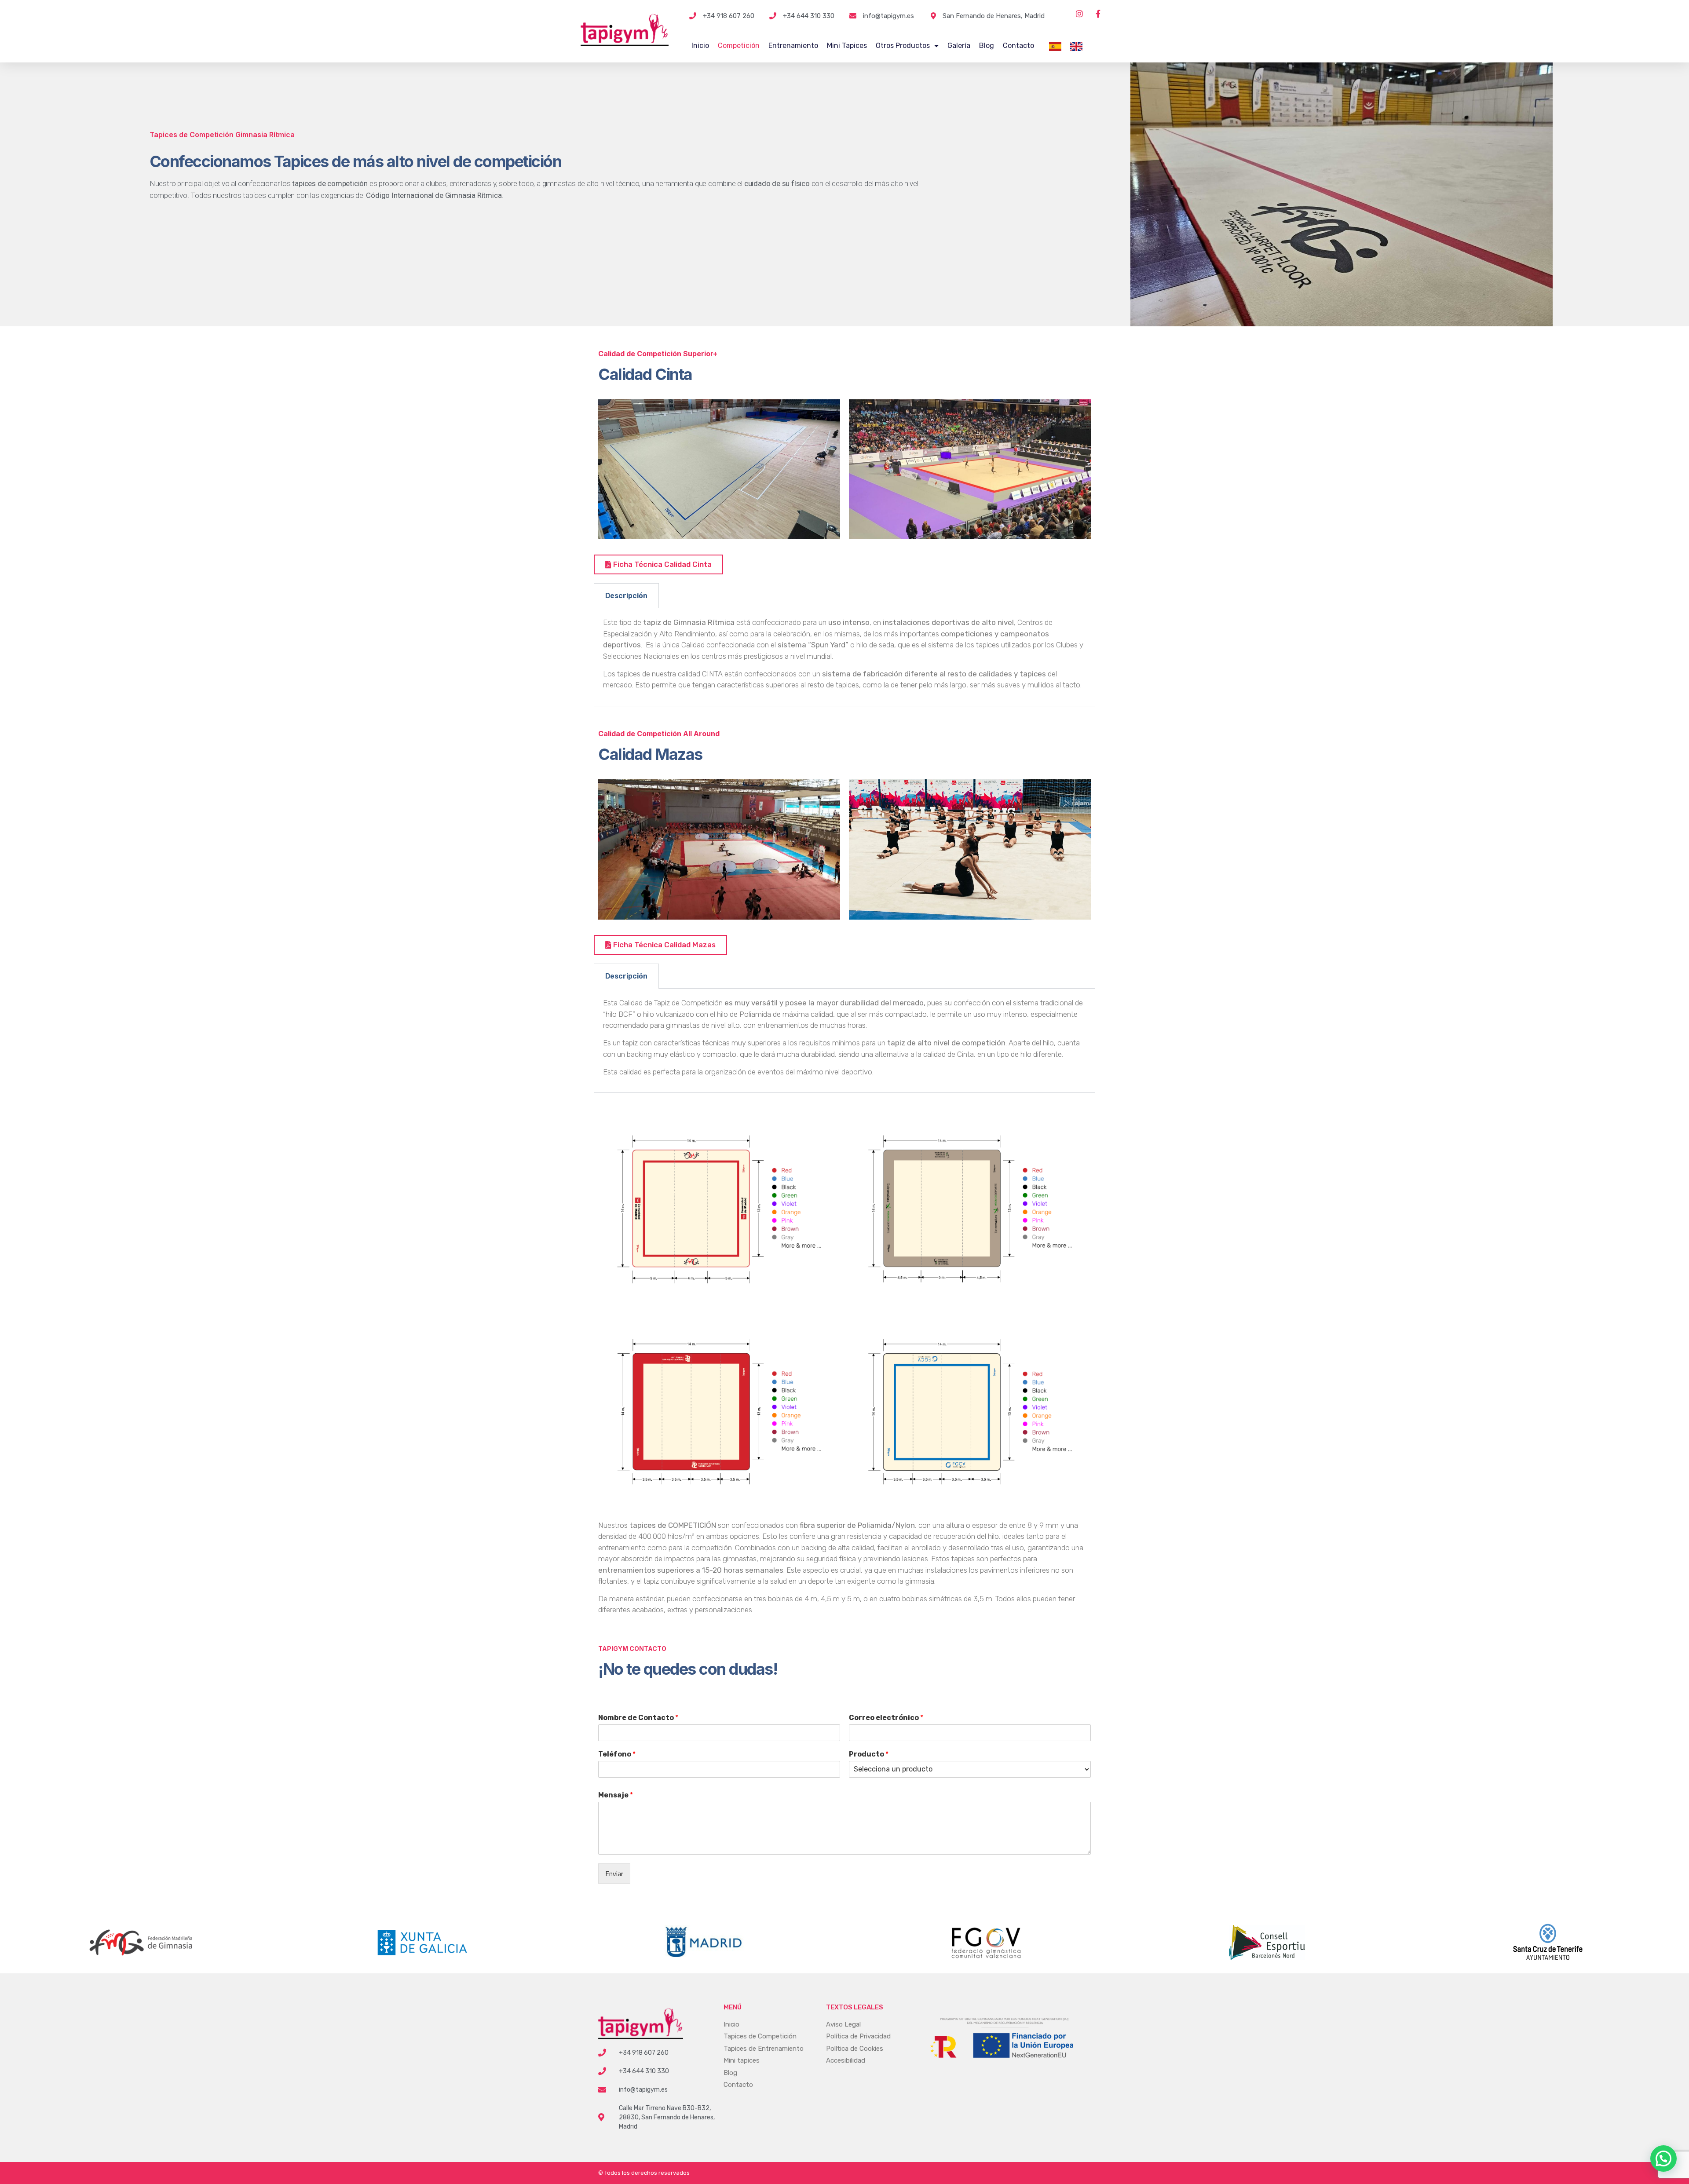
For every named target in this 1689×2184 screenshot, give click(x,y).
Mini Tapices (847, 46)
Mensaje (616, 1795)
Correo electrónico (886, 1718)
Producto (869, 1754)
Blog (987, 46)
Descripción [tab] (626, 596)
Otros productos (903, 46)
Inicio (700, 46)
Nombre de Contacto (638, 1718)
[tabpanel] (844, 657)
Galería (959, 46)
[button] (1663, 2158)
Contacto (1018, 46)
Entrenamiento (793, 46)
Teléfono (617, 1754)
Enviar (614, 1874)
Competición (739, 46)
